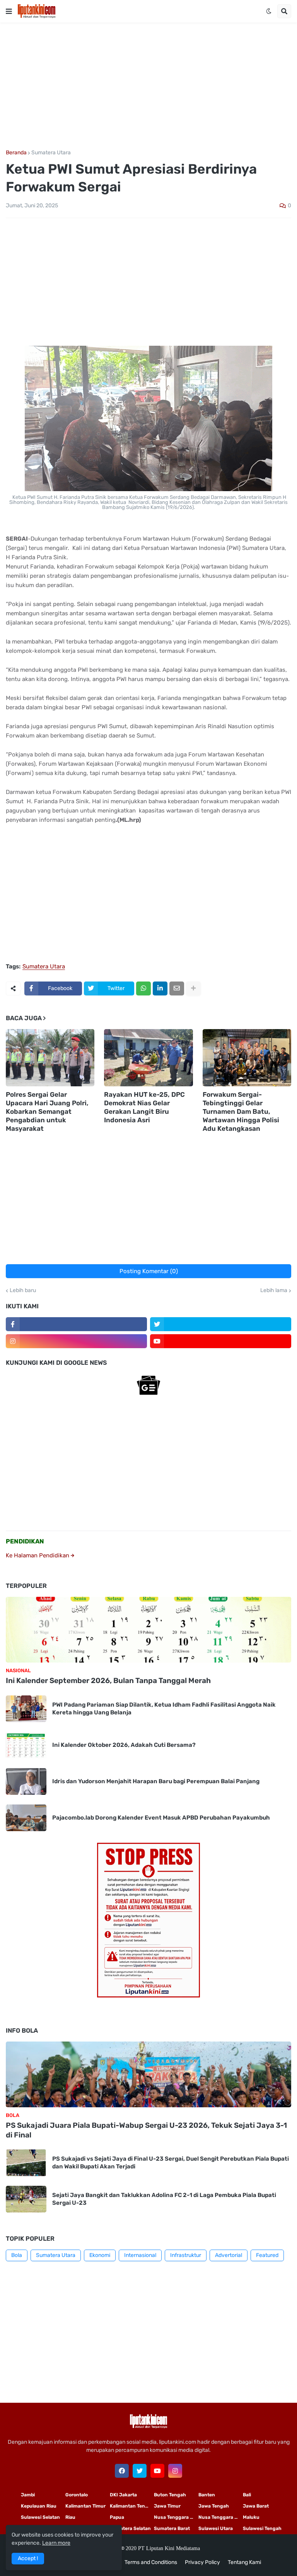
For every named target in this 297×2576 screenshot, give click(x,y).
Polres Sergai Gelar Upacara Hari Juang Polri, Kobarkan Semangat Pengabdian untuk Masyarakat (47, 1111)
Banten (207, 2495)
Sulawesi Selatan (40, 2517)
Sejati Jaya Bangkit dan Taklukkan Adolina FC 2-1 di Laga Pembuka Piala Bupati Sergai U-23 (164, 2199)
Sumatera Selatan (130, 2528)
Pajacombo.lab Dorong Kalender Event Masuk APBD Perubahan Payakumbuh (161, 1818)
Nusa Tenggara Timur (176, 2517)
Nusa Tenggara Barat (221, 2517)
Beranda (16, 153)
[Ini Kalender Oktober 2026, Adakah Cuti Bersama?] (26, 1745)
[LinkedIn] (160, 988)
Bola (17, 2255)
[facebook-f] (76, 1324)
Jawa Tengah (214, 2506)
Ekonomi (100, 2255)
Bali (247, 2495)
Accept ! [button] (28, 2558)
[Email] (177, 988)
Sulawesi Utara (216, 2528)
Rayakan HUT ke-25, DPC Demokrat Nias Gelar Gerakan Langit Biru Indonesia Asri (144, 1107)
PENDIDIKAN (25, 1541)
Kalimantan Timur (85, 2506)
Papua (117, 2517)
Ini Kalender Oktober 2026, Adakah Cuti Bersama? (124, 1745)
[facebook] (122, 2471)
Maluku (251, 2517)
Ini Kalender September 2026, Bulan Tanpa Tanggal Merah (108, 1681)
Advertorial (229, 2255)
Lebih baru (23, 1291)
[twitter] (221, 1324)
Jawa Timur (167, 2506)
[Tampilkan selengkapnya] (193, 988)
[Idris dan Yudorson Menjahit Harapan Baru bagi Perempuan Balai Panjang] (26, 1781)
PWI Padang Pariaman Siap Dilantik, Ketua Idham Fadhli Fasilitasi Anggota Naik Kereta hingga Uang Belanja (164, 1709)
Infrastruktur (186, 2255)
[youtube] (221, 1341)
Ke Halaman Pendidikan (38, 1555)
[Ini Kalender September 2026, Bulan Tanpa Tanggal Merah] (148, 1630)
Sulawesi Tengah (262, 2528)
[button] (9, 11)
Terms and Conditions (151, 2562)
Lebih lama (274, 1291)
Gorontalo (77, 2495)
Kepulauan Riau (39, 2506)
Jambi (28, 2495)
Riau (70, 2517)
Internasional (140, 2255)
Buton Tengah (170, 2495)
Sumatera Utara (51, 153)
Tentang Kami (244, 2562)
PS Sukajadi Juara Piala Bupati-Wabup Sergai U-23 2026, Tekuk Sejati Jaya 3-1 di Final (146, 2130)
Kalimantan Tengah (132, 2506)
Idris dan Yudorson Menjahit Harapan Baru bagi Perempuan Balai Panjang (156, 1781)
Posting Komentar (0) (149, 1271)
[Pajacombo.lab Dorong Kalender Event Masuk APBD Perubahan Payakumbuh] (26, 1818)
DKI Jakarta (123, 2495)
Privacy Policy (202, 2562)
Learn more (56, 2543)
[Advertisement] (148, 86)
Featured (267, 2255)
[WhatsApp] (143, 988)
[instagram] (76, 1341)
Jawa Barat (256, 2506)
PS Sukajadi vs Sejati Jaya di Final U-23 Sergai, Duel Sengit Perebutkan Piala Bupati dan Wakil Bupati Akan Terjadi (171, 2163)
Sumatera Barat (172, 2528)
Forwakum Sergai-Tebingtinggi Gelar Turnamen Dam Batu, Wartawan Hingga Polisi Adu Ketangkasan (241, 1111)
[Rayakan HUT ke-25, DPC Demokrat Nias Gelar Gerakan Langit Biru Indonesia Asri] (148, 1058)
